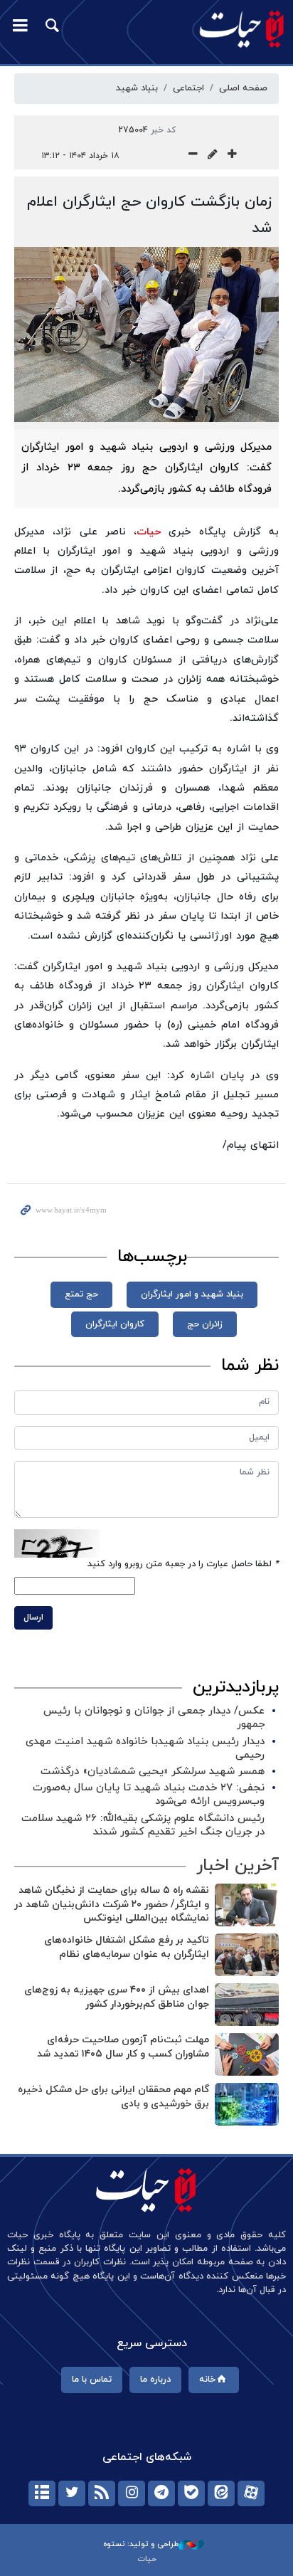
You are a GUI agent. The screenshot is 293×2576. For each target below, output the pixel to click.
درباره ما (155, 2380)
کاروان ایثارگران (115, 1324)
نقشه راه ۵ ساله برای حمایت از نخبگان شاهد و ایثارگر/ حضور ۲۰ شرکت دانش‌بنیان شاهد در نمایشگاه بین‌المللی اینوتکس (112, 1904)
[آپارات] (251, 2493)
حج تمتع (81, 1294)
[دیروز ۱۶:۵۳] (247, 2054)
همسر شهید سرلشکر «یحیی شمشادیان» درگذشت (153, 1772)
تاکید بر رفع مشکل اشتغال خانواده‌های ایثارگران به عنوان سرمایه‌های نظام (127, 1947)
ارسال (33, 1617)
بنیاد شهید (137, 88)
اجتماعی (188, 88)
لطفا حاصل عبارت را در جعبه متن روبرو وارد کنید (183, 1564)
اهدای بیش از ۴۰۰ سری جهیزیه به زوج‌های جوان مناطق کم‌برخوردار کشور (117, 1997)
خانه (207, 2380)
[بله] (191, 2493)
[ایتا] (221, 2493)
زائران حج (205, 1324)
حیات (149, 532)
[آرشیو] (42, 2493)
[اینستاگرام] (132, 2493)
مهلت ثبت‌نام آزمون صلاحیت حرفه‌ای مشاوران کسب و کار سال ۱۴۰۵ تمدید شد (123, 2047)
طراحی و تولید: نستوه (141, 2544)
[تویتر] (72, 2493)
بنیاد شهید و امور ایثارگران (192, 1294)
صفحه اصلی (243, 88)
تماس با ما (92, 2380)
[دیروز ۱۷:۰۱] (247, 2005)
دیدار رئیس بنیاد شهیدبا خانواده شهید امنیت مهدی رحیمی (145, 1748)
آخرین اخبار (238, 1866)
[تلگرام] (161, 2493)
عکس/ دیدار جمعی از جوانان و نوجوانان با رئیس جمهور (154, 1718)
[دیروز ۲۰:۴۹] (247, 1905)
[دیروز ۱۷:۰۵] (247, 1955)
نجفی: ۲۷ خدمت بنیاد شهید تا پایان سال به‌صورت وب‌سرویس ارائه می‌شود (149, 1795)
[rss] (102, 2493)
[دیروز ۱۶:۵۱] (247, 2104)
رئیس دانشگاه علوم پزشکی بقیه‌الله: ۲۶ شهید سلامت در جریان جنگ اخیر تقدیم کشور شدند (143, 1825)
